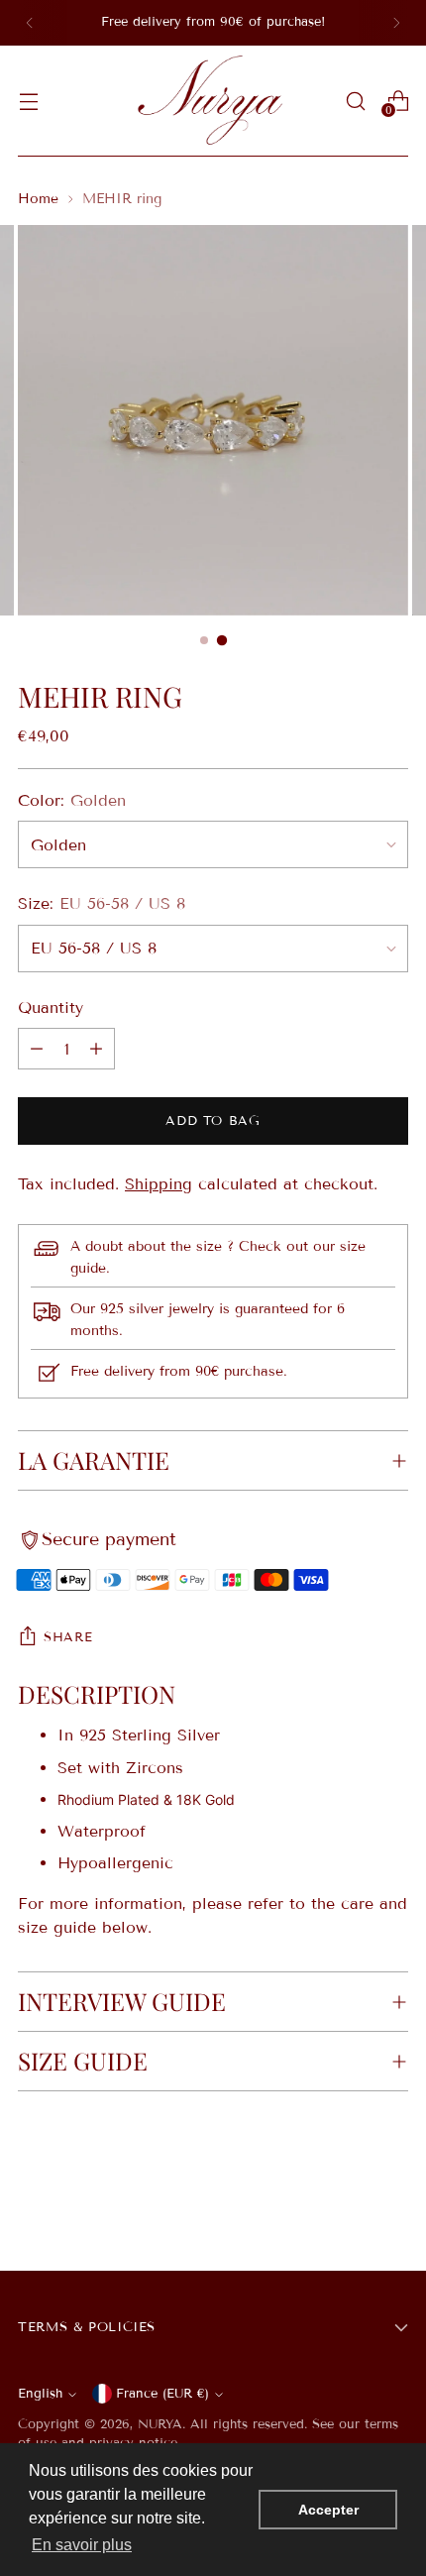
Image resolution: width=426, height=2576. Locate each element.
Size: (102, 903)
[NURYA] (213, 101)
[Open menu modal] (28, 101)
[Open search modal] (355, 101)
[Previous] (30, 23)
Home (38, 199)
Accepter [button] (328, 2510)
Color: (72, 800)
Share (68, 1637)
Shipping (159, 1184)
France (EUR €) (162, 2394)
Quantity (51, 1008)
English (40, 2394)
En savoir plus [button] (82, 2545)
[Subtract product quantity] (96, 1049)
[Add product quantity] (37, 1049)
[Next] (396, 23)
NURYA (160, 2424)
